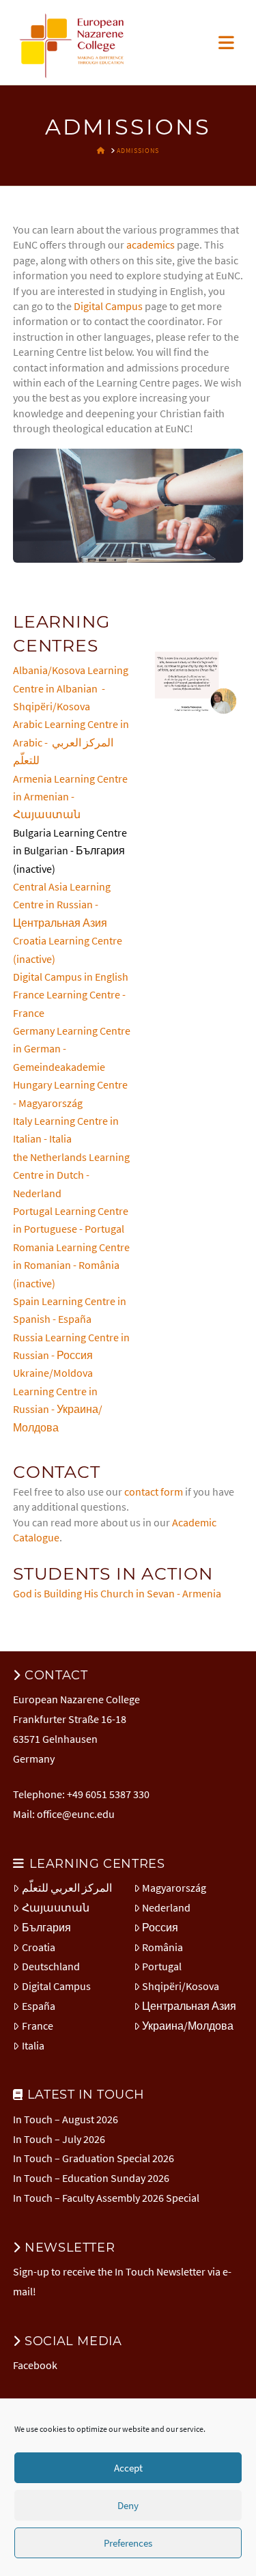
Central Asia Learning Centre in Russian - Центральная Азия (62, 905)
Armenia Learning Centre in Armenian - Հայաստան (70, 797)
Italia (33, 2045)
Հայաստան (56, 1907)
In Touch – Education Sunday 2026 (91, 2178)
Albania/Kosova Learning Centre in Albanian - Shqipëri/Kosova (71, 688)
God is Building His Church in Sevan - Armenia (117, 1593)
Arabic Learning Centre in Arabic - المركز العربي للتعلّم (71, 742)
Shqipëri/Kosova (181, 1986)
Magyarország (174, 1888)
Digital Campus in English (71, 977)
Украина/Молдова (188, 2026)
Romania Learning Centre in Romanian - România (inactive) (71, 1265)
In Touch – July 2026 (59, 2139)
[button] (226, 43)
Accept (128, 2468)
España (39, 2006)
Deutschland (51, 1966)
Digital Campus (108, 306)
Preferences (128, 2543)
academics (151, 244)
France (38, 2026)
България (46, 1927)
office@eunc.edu (76, 1814)
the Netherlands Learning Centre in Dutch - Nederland (71, 1175)
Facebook (35, 2365)
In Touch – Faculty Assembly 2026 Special (106, 2198)
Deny (128, 2505)
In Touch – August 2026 (66, 2119)
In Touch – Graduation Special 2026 (94, 2158)
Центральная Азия (189, 2006)
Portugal (162, 1966)
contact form (154, 1492)
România (162, 1947)
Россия (160, 1927)
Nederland (166, 1907)
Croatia (39, 1947)
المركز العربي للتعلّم (67, 1888)
